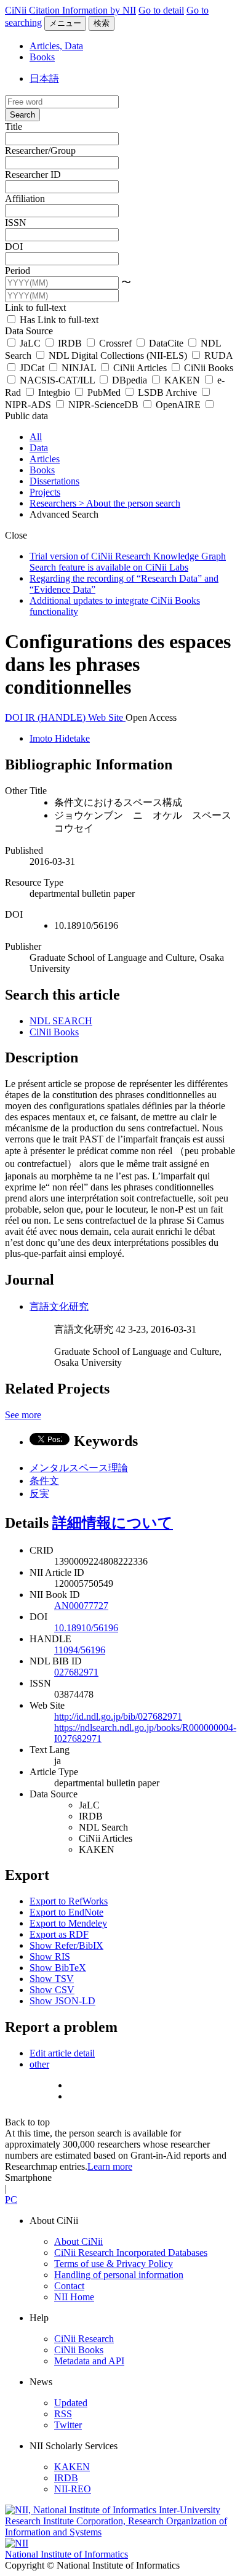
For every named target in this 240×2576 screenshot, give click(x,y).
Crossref (115, 343)
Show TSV (52, 1979)
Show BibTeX (58, 1968)
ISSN (16, 223)
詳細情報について (113, 1523)
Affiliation (25, 199)
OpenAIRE (178, 405)
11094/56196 (80, 1650)
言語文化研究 (59, 1306)
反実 (39, 1494)
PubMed (104, 392)
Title (14, 126)
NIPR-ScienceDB (103, 405)
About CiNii (78, 2241)
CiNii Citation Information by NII (70, 10)
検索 (102, 23)
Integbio (54, 392)
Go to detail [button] (161, 10)
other (39, 2064)
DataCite (166, 343)
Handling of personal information (119, 2275)
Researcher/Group (40, 150)
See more (23, 1415)
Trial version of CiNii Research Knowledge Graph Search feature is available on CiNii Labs (128, 562)
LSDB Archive (167, 392)
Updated (71, 2403)
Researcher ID (33, 175)
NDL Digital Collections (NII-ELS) (118, 355)
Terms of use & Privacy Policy (114, 2264)
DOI (14, 247)
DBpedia (130, 380)
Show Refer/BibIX (66, 1945)
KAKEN (182, 380)
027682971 (76, 1672)
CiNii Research (84, 2339)
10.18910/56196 (86, 1628)
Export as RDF (59, 1934)
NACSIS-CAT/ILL (57, 380)
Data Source (29, 331)
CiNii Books (207, 368)
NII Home (74, 2297)
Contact (69, 2286)
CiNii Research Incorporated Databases (131, 2253)
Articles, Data (56, 46)
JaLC (30, 343)
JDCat (32, 368)
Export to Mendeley (68, 1923)
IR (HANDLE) (57, 717)
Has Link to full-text (58, 320)
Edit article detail (62, 2053)
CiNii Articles (140, 368)
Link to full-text (35, 307)
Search (22, 115)
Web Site (107, 717)
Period (18, 271)
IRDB (70, 343)
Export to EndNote (66, 1912)
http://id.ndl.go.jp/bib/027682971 (118, 1716)
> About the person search (130, 503)
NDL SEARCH (61, 1021)
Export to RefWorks (69, 1901)
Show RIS (50, 1956)
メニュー (65, 23)
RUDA (217, 355)
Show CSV (52, 1990)
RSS (63, 2414)
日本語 (44, 78)
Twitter (68, 2425)
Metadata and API (89, 2361)
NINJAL (79, 368)
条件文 (44, 1481)
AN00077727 (81, 1606)
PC (11, 2200)
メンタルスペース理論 (79, 1468)
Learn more (110, 2166)
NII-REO (73, 2489)
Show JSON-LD (62, 2001)
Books (42, 57)
